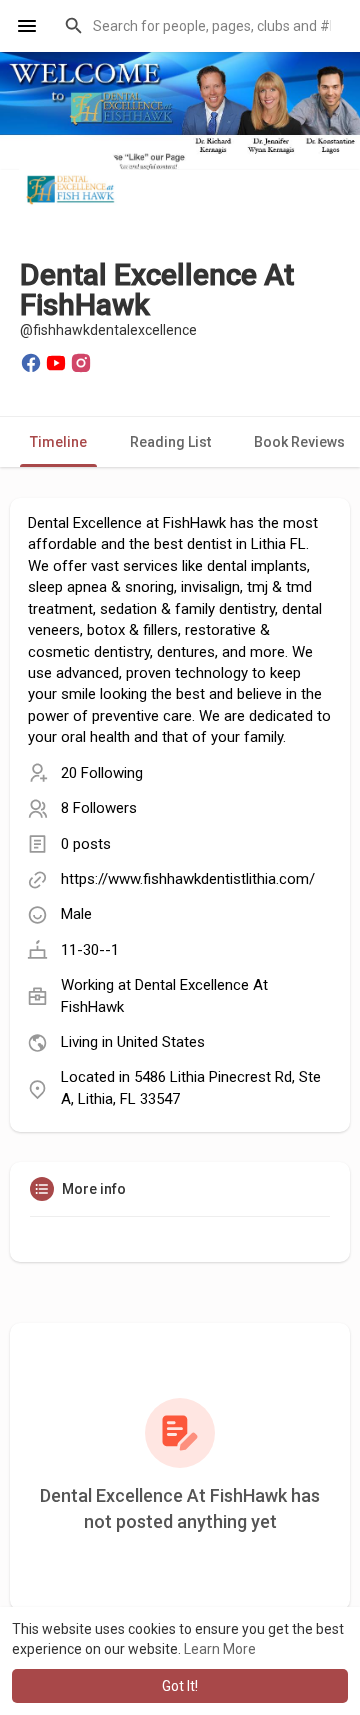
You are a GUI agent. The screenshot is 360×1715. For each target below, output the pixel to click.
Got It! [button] (180, 1686)
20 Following (102, 773)
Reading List (170, 442)
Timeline (58, 442)
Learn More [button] (220, 1649)
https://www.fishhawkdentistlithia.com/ (188, 879)
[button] (199, 26)
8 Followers (99, 808)
